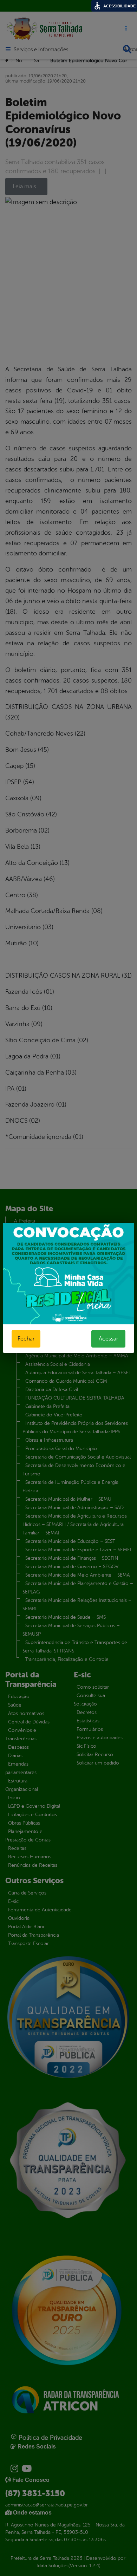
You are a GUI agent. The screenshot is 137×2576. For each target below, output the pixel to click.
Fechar (26, 1339)
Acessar (108, 1339)
